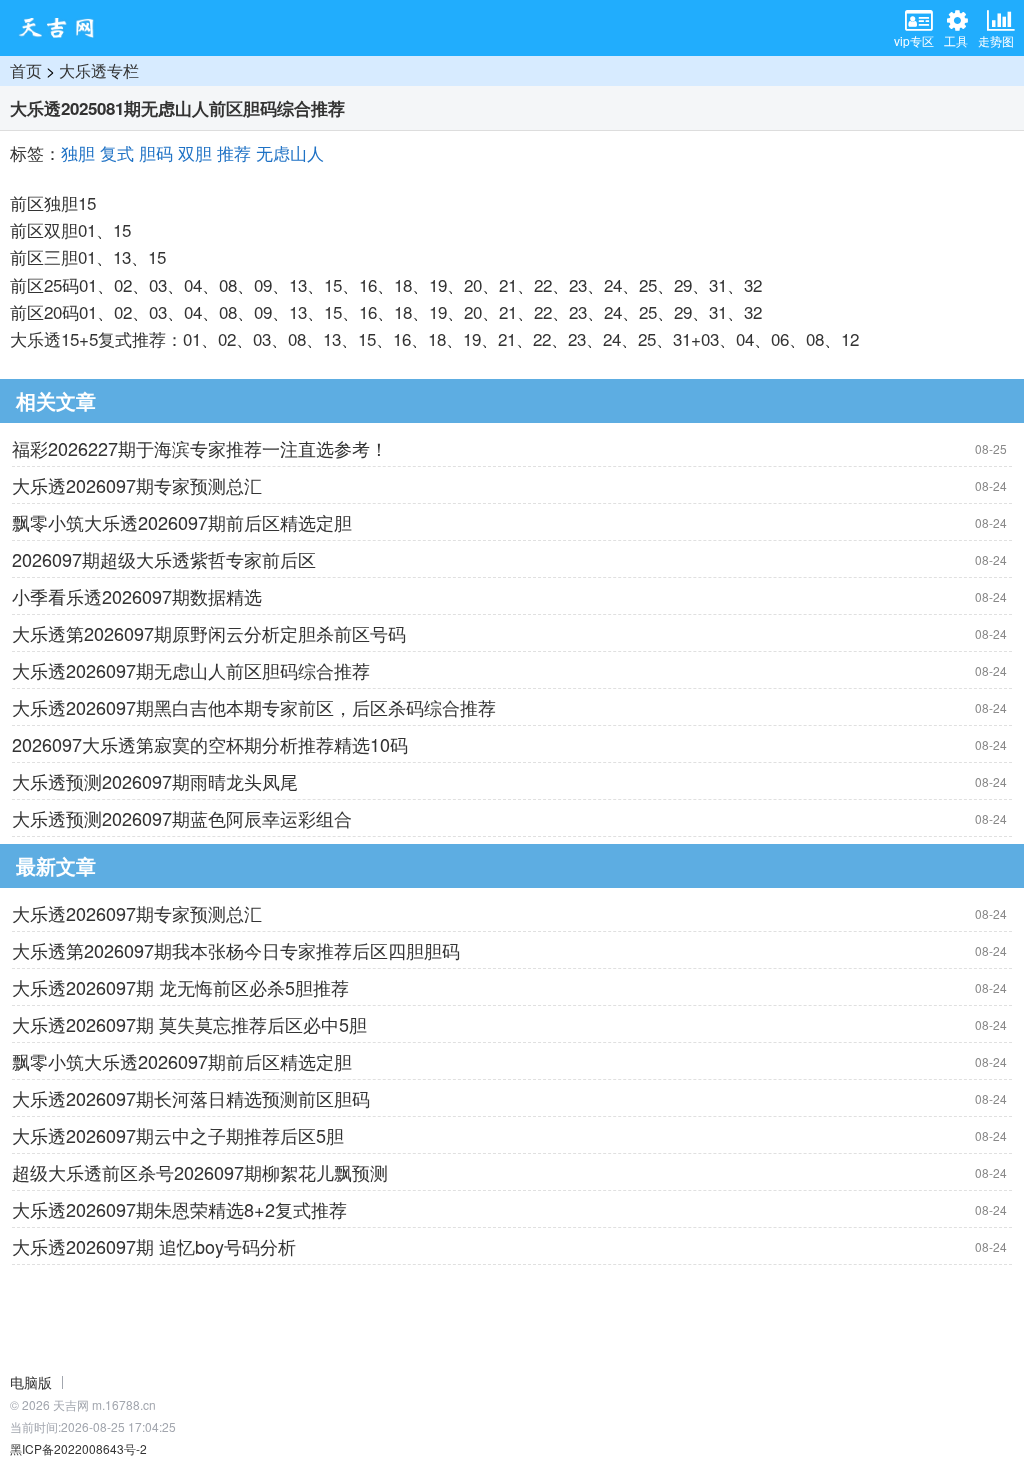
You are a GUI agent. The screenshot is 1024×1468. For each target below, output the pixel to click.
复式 (117, 152)
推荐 (234, 152)
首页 (26, 70)
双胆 (195, 152)
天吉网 (63, 28)
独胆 (78, 152)
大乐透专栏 (99, 70)
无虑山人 (290, 152)
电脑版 (31, 1382)
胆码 (156, 152)
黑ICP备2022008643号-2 (78, 1448)
